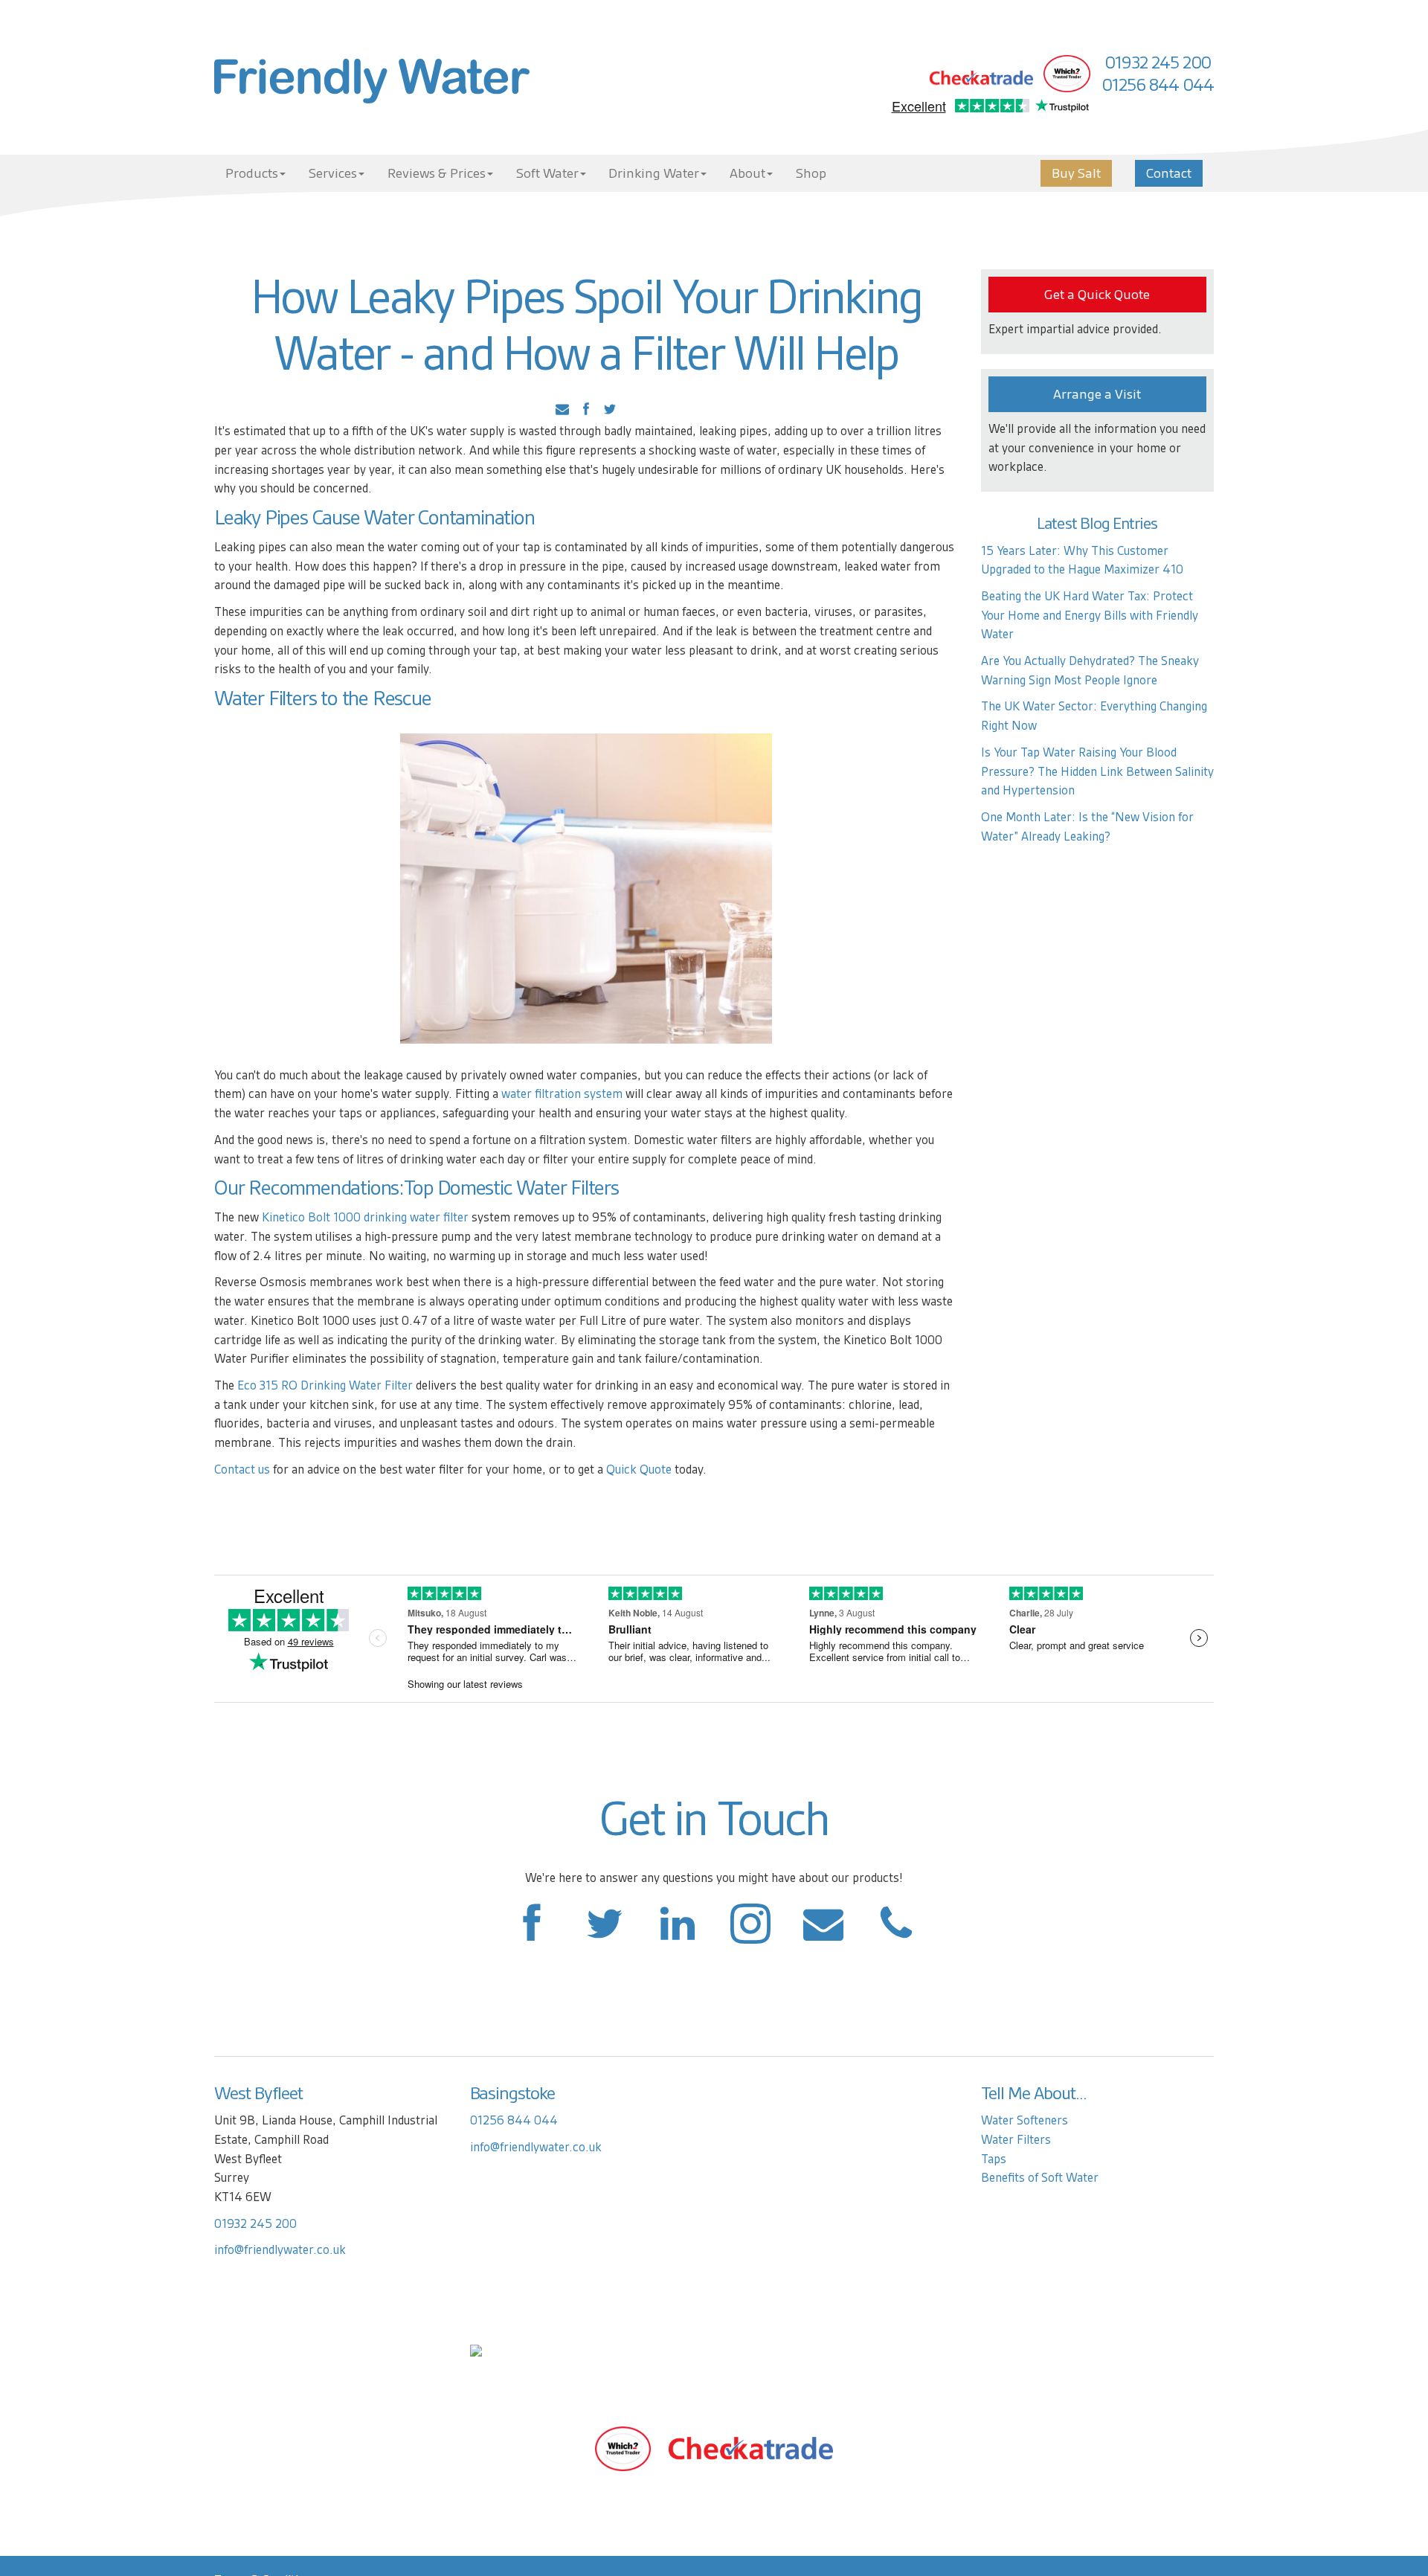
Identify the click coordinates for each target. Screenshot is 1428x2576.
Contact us (242, 1470)
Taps (994, 2159)
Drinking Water (654, 173)
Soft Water (547, 173)
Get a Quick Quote (1097, 295)
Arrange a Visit (1097, 394)
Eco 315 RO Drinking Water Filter (325, 1385)
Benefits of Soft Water (1040, 2178)
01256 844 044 (1158, 85)
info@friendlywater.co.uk (280, 2250)
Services (333, 173)
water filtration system (562, 1094)
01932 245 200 (1158, 62)
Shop (811, 173)
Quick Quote (639, 1470)
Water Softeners (1025, 2120)
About (747, 173)
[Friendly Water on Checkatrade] (751, 2448)
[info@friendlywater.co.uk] (896, 1931)
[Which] (623, 2448)
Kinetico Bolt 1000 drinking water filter (365, 1217)
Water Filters (265, 698)
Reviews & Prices (437, 173)
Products (252, 173)
